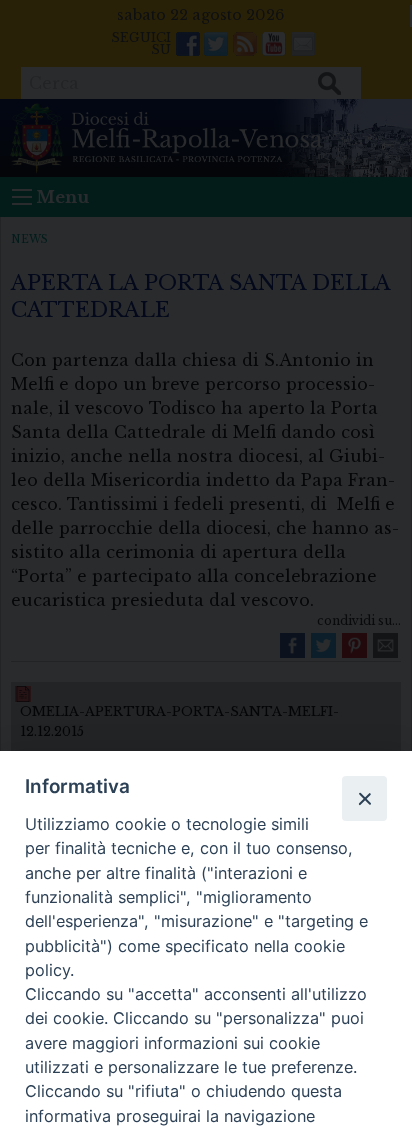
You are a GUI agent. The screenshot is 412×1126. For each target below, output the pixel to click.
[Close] (364, 798)
